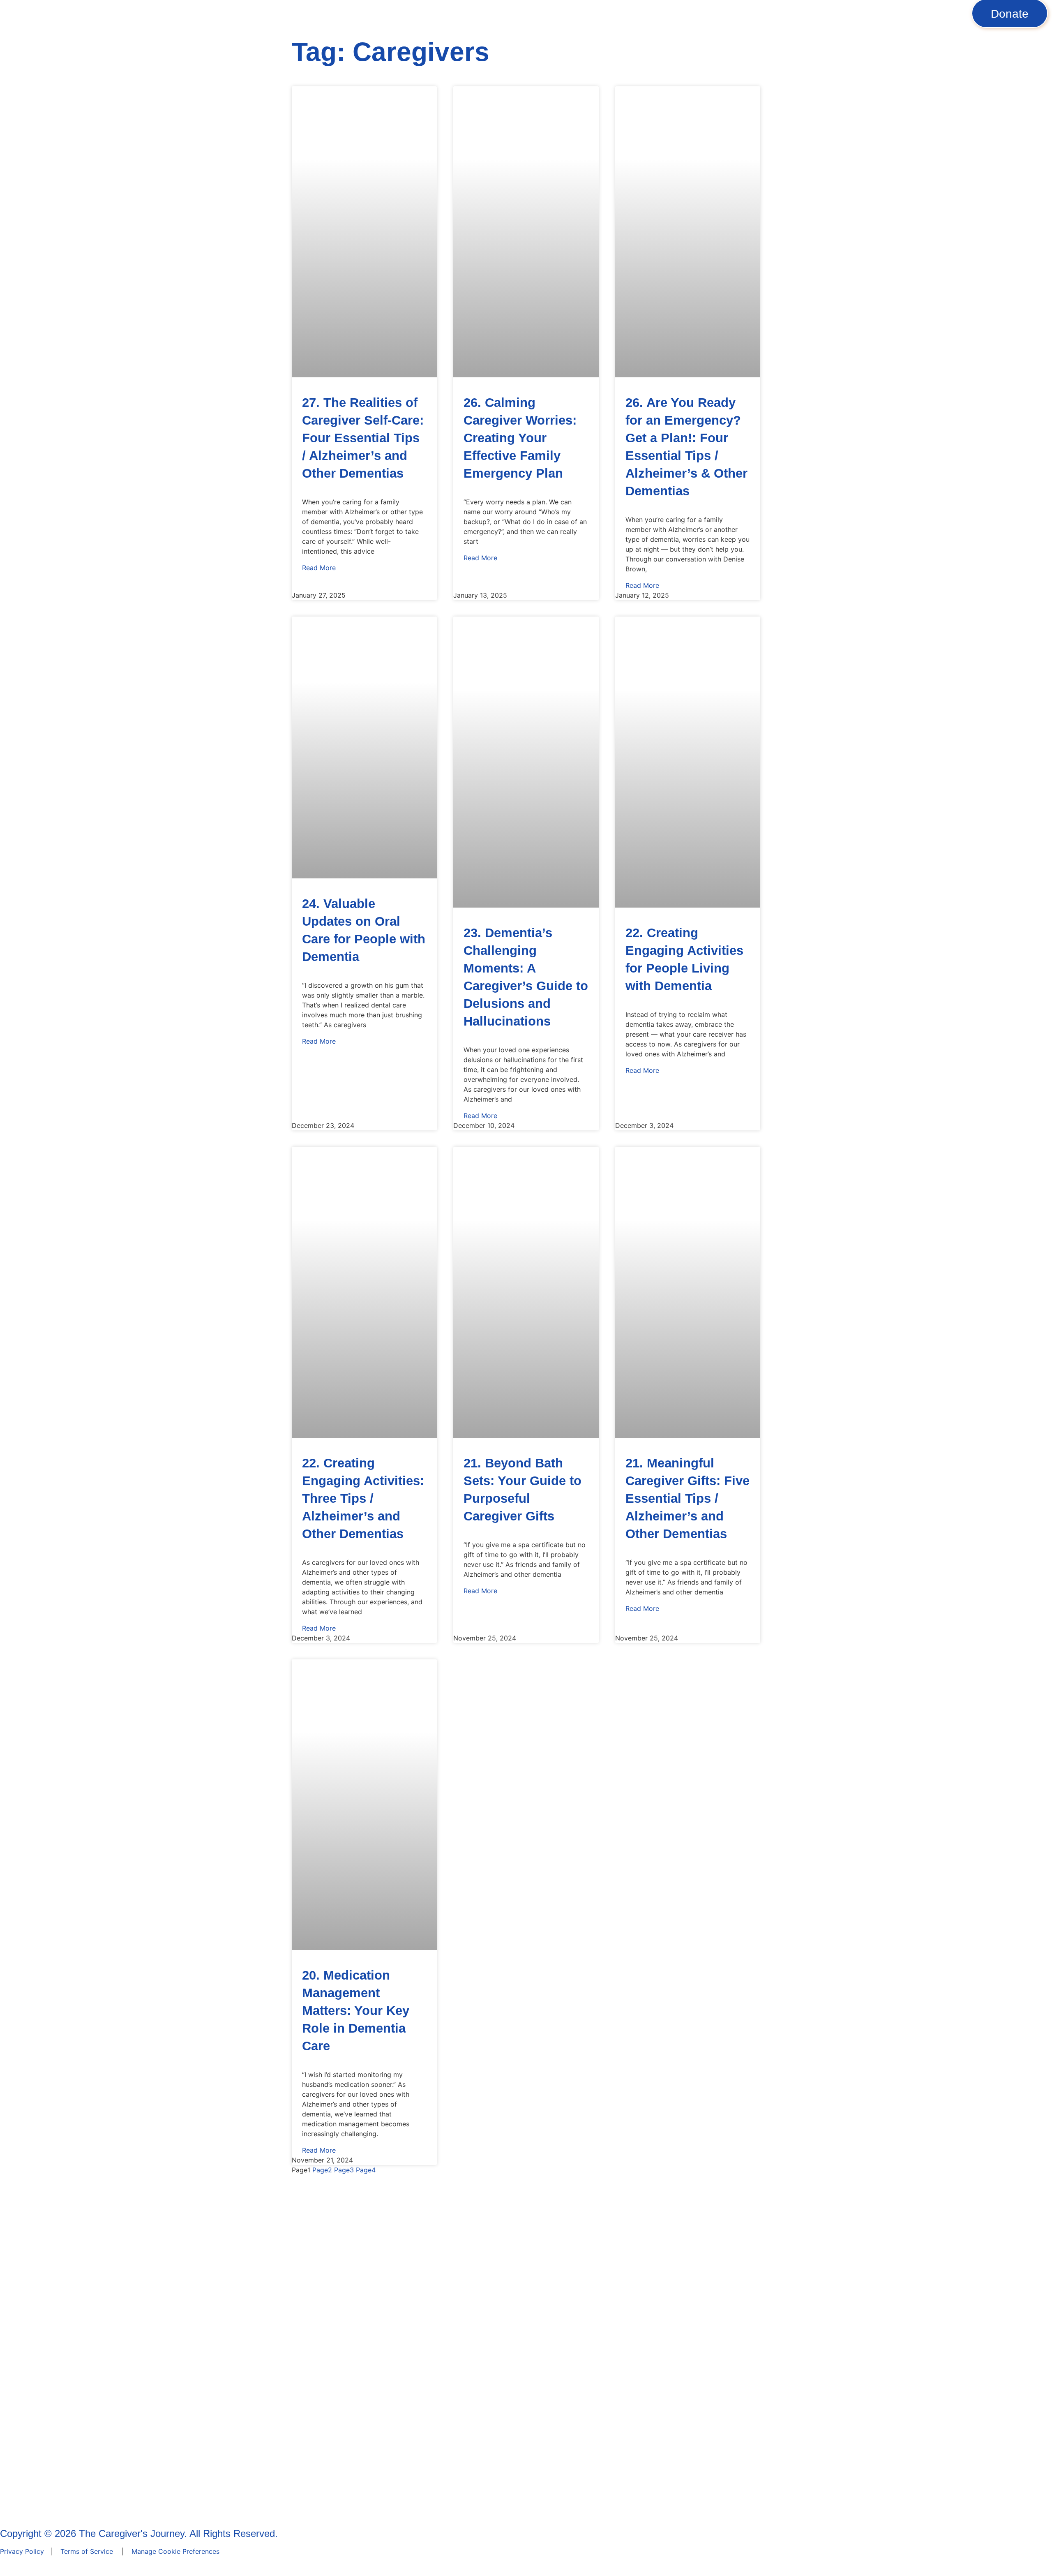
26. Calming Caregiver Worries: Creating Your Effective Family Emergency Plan (520, 438)
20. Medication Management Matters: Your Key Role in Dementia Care (356, 2011)
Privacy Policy (22, 2551)
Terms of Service (87, 2551)
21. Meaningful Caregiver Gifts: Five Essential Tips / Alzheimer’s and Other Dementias (687, 1498)
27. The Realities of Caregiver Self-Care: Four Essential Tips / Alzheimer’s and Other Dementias (363, 438)
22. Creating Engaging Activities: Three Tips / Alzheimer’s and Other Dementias (363, 1498)
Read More (319, 568)
